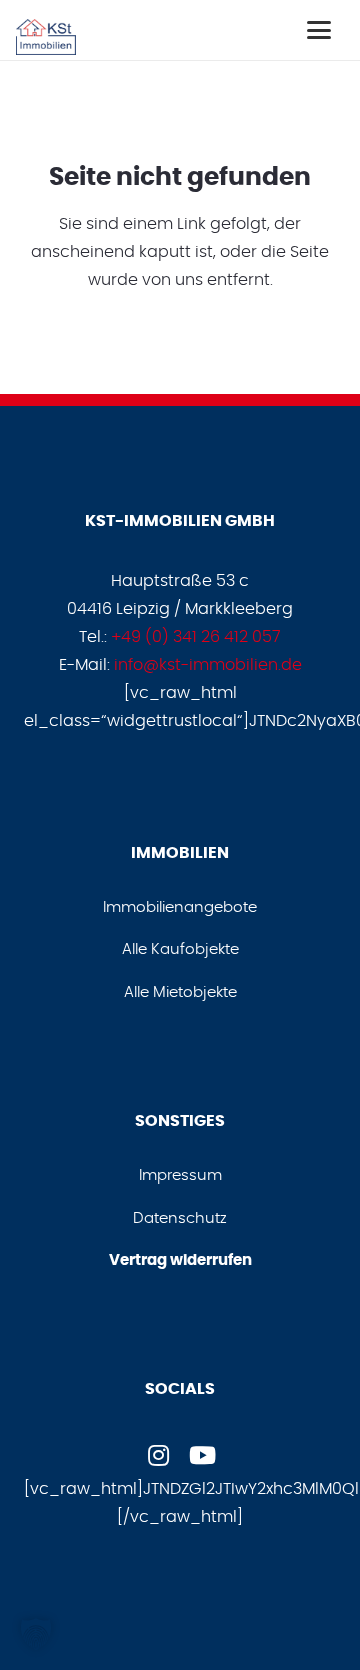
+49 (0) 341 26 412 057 (196, 637)
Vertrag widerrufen (180, 1260)
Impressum (180, 1175)
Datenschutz (180, 1218)
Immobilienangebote (180, 907)
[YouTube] (202, 1455)
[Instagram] (158, 1455)
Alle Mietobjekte (180, 992)
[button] (319, 30)
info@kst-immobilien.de (208, 665)
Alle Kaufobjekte (180, 949)
